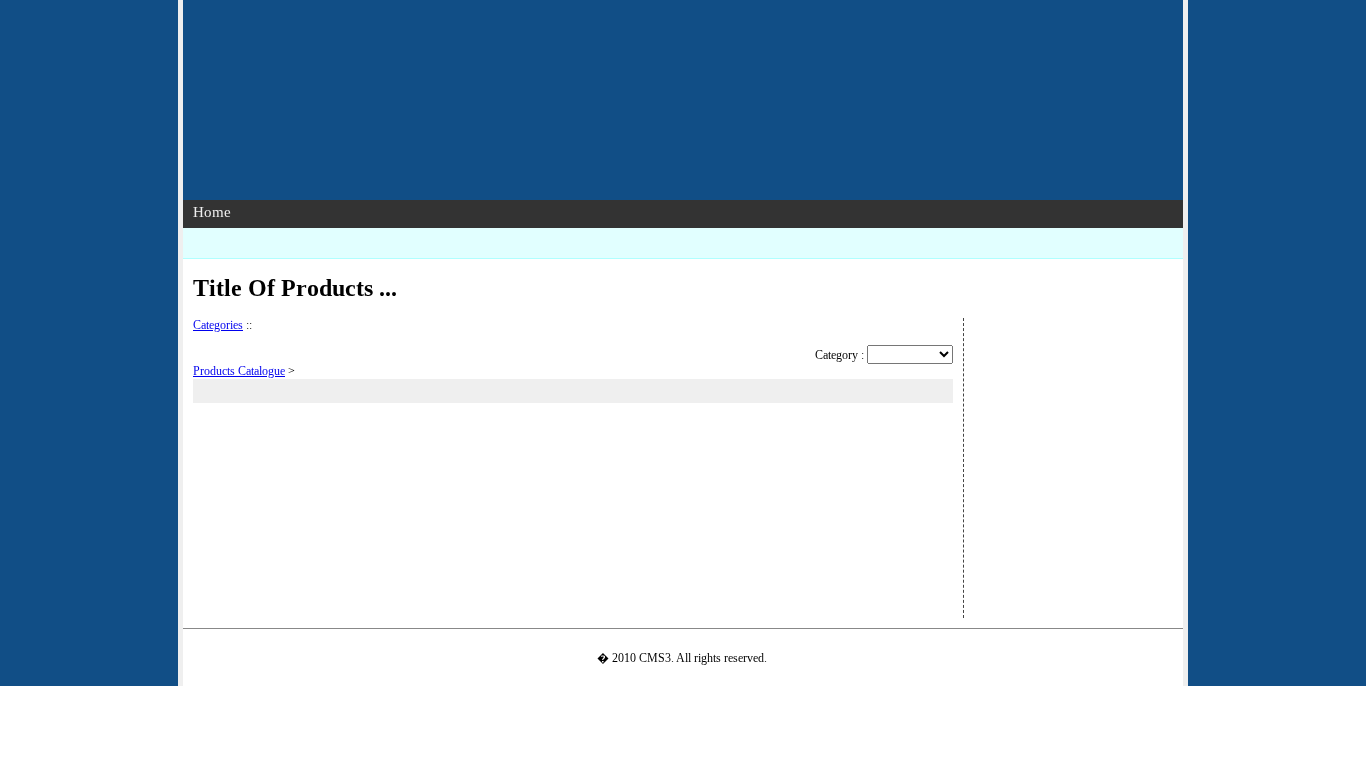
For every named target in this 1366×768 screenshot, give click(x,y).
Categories (218, 325)
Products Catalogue (239, 371)
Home (212, 212)
